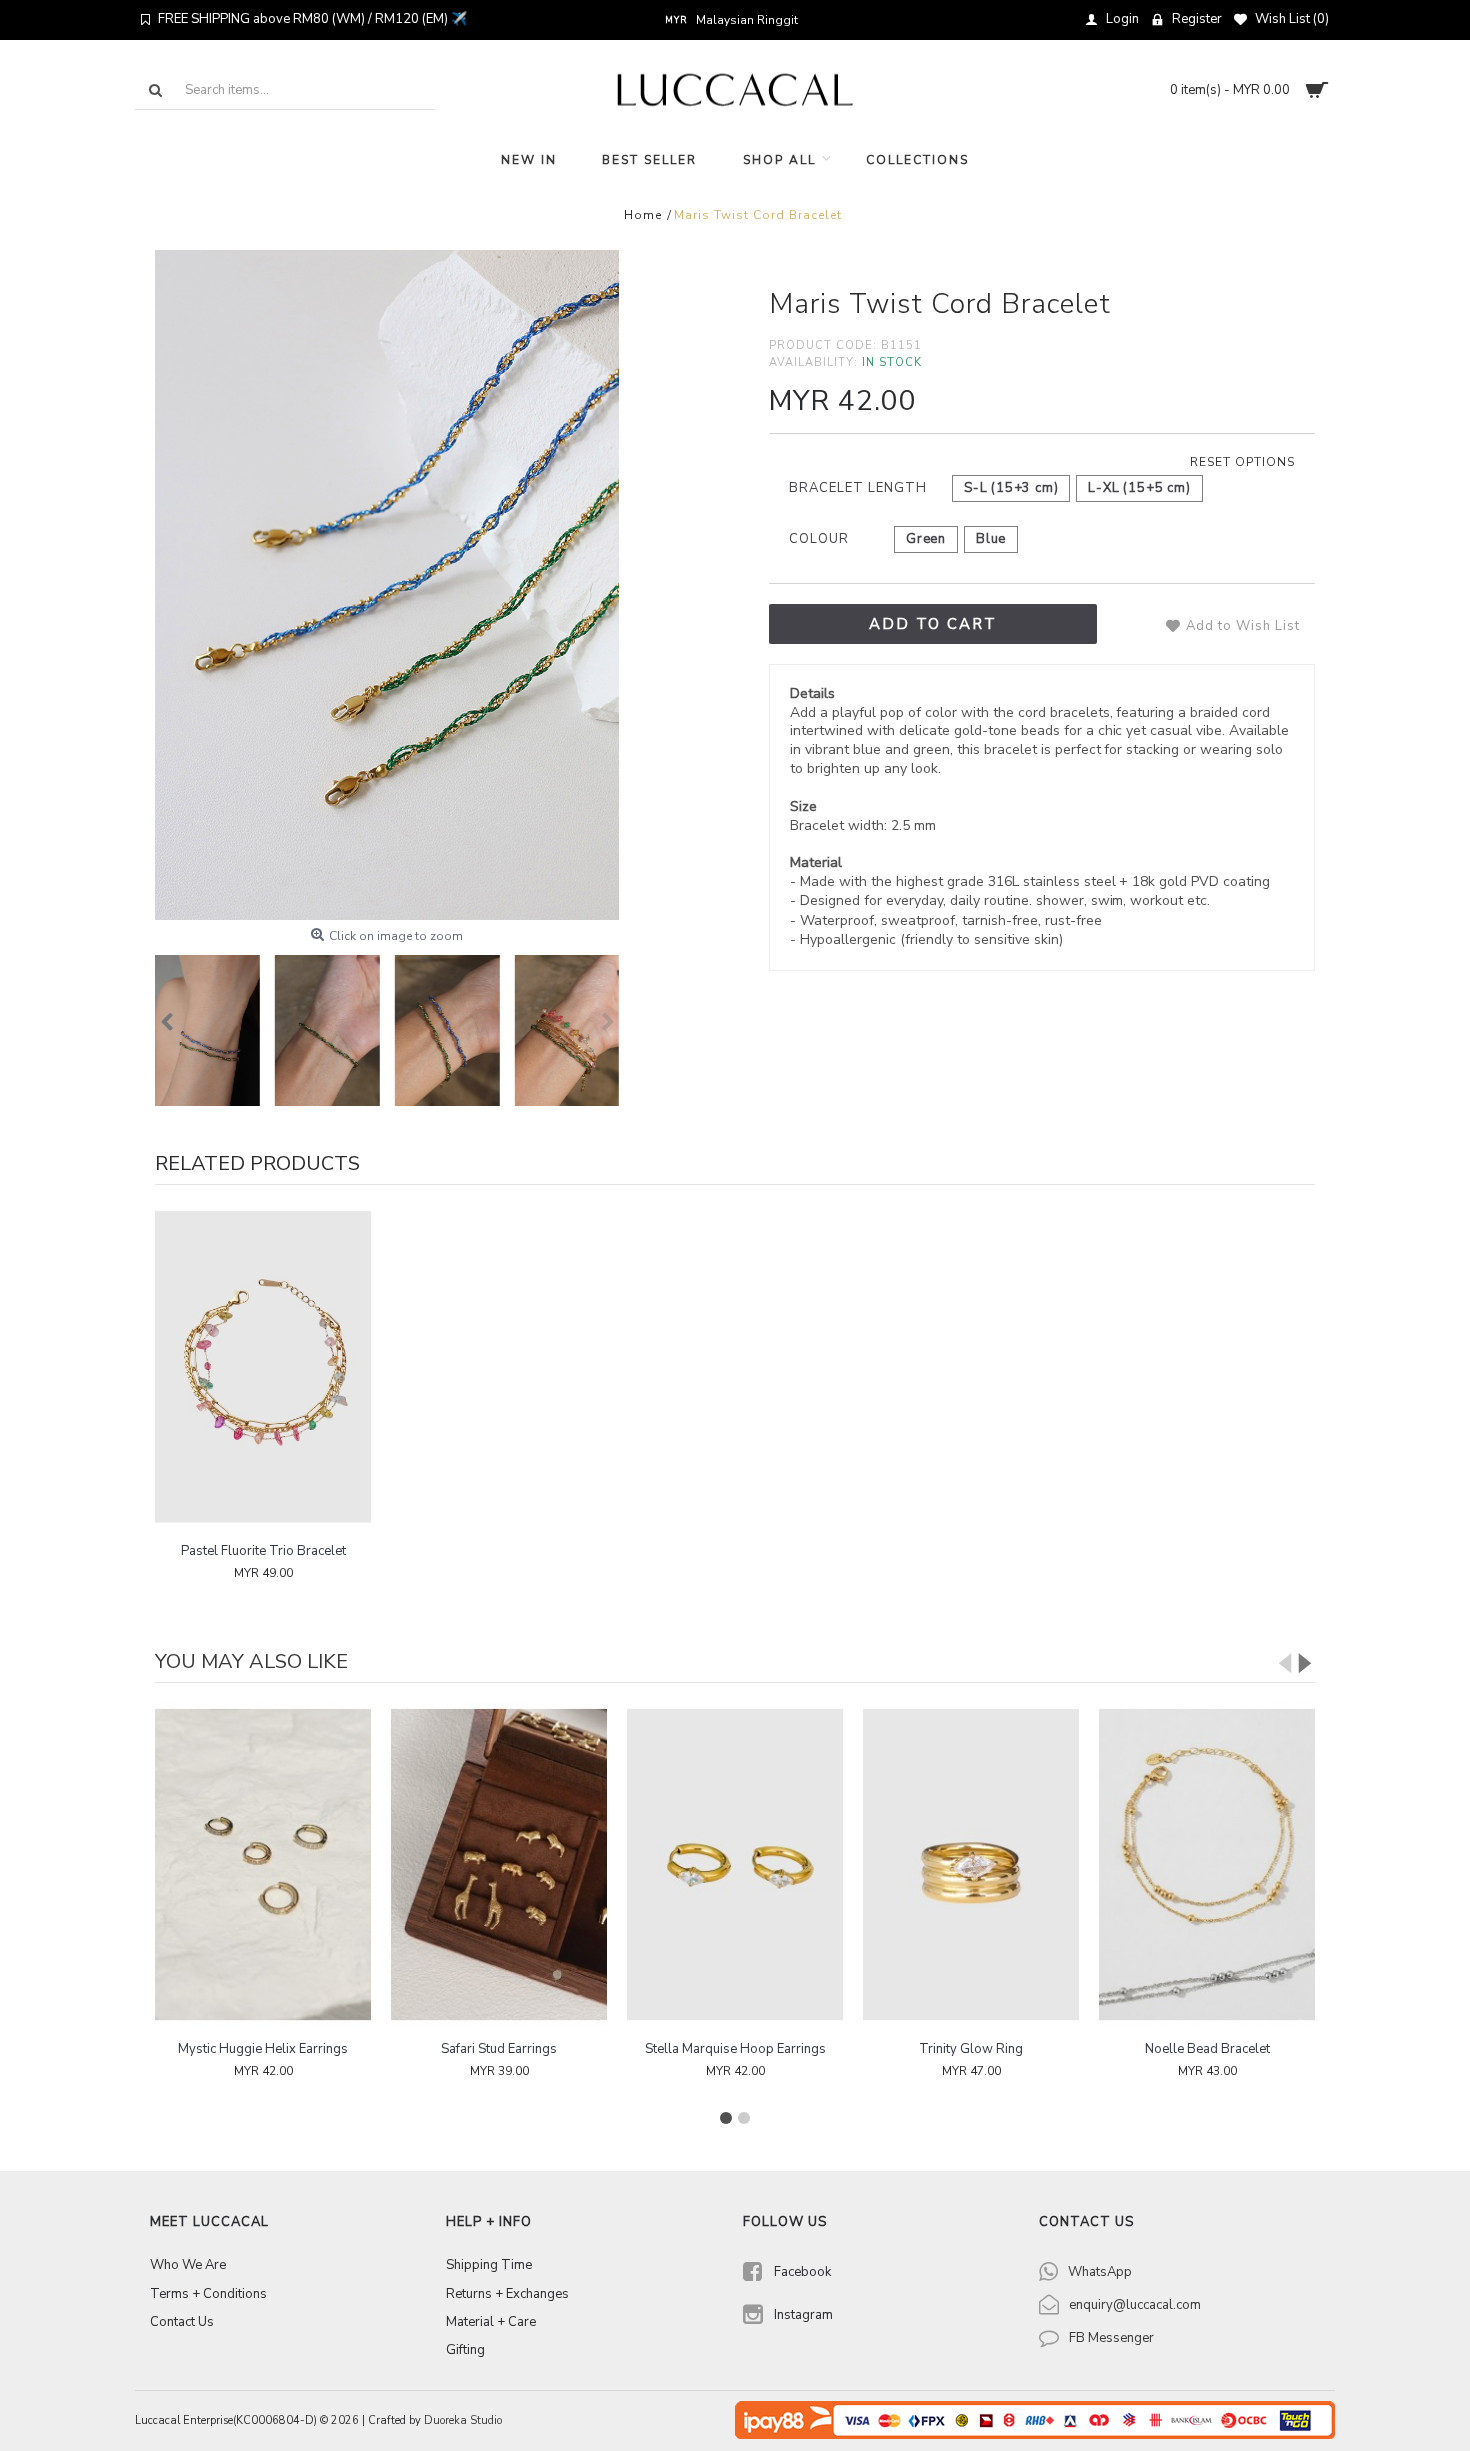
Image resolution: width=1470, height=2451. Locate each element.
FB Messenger (1111, 2338)
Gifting (465, 2350)
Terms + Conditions (208, 2294)
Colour (819, 539)
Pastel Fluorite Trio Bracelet (263, 1551)
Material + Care (491, 2322)
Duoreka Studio (463, 2420)
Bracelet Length (858, 488)
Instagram (803, 2315)
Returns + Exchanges (507, 2294)
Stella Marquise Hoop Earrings (499, 2049)
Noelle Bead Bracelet (971, 2049)
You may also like (251, 1661)
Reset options (1242, 462)
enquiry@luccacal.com (1135, 2305)
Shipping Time (489, 2265)
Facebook (802, 2272)
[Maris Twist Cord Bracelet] (387, 585)
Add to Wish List (1243, 626)
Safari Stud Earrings (263, 2049)
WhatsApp (1100, 2272)
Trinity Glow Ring (735, 2049)
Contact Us (182, 2322)
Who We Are (188, 2265)
